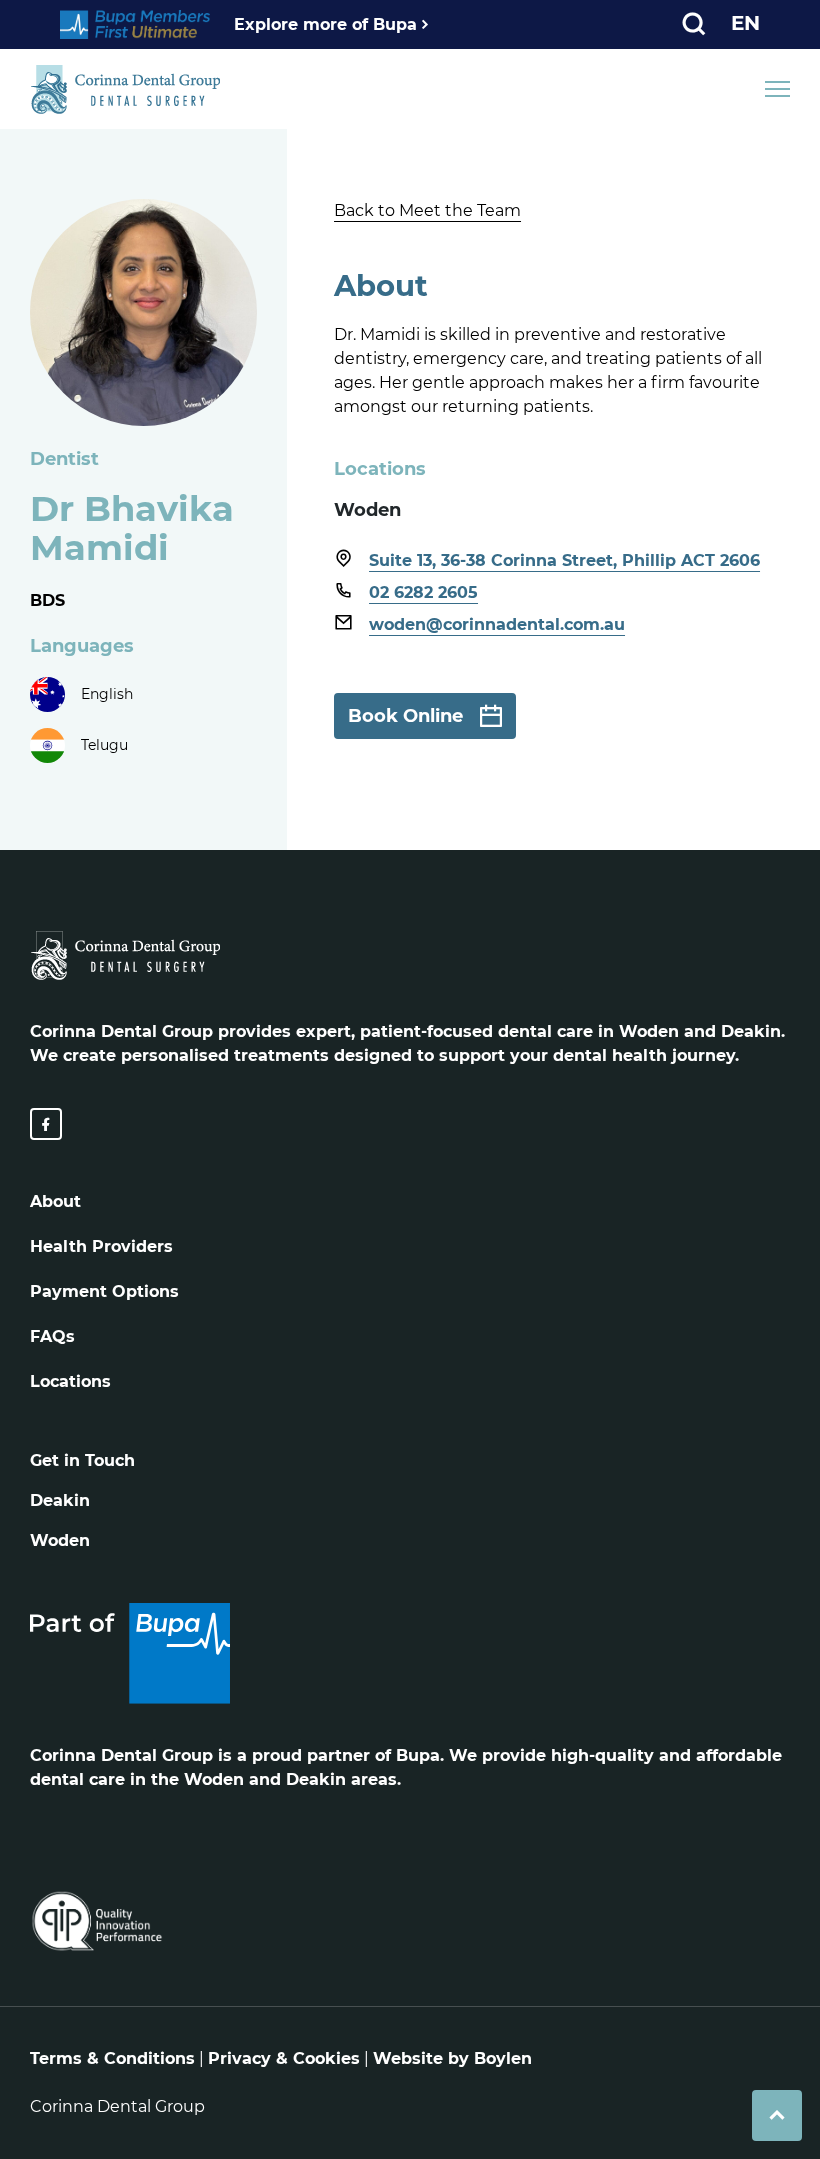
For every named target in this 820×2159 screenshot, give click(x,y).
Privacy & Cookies (284, 2058)
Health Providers (101, 1246)
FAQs (52, 1336)
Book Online (405, 716)
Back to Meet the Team (427, 210)
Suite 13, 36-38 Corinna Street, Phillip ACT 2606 (564, 560)
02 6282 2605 (423, 592)
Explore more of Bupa (325, 24)
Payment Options (104, 1291)
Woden (60, 1540)
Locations (70, 1381)
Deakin (60, 1500)
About (55, 1201)
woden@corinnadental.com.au (497, 624)
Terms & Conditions (112, 2058)
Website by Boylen (452, 2058)
